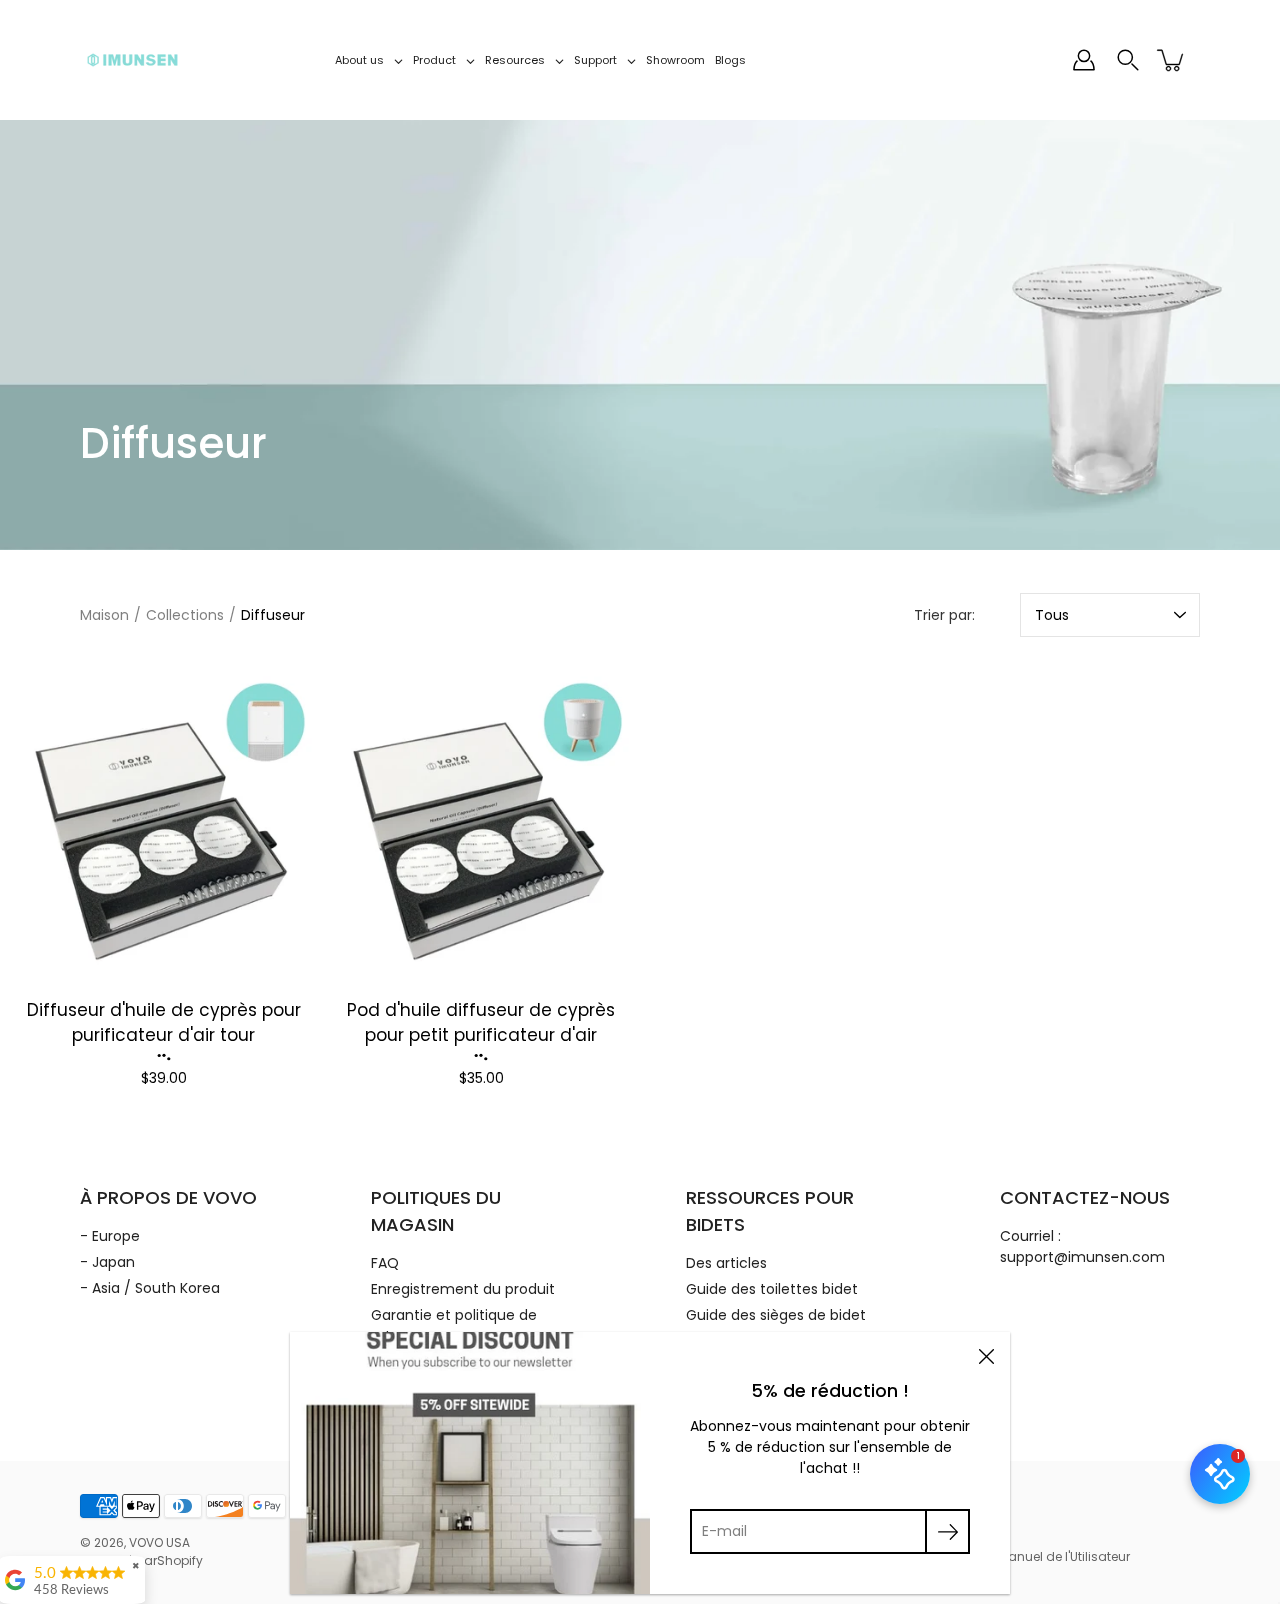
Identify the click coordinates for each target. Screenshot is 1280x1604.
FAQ (385, 1263)
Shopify (180, 1560)
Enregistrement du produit (463, 1289)
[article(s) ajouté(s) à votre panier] (1172, 60)
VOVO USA (159, 1542)
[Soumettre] (947, 1531)
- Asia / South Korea (150, 1288)
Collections (185, 615)
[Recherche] (1128, 60)
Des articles (726, 1263)
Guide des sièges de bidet (776, 1315)
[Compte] (1084, 60)
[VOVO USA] (132, 60)
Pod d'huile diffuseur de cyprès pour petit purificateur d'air (481, 1023)
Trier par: (944, 615)
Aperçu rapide (163, 823)
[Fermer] (986, 1356)
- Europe (110, 1236)
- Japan (107, 1262)
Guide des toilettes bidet (772, 1289)
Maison (104, 615)
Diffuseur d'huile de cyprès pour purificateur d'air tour (164, 1023)
